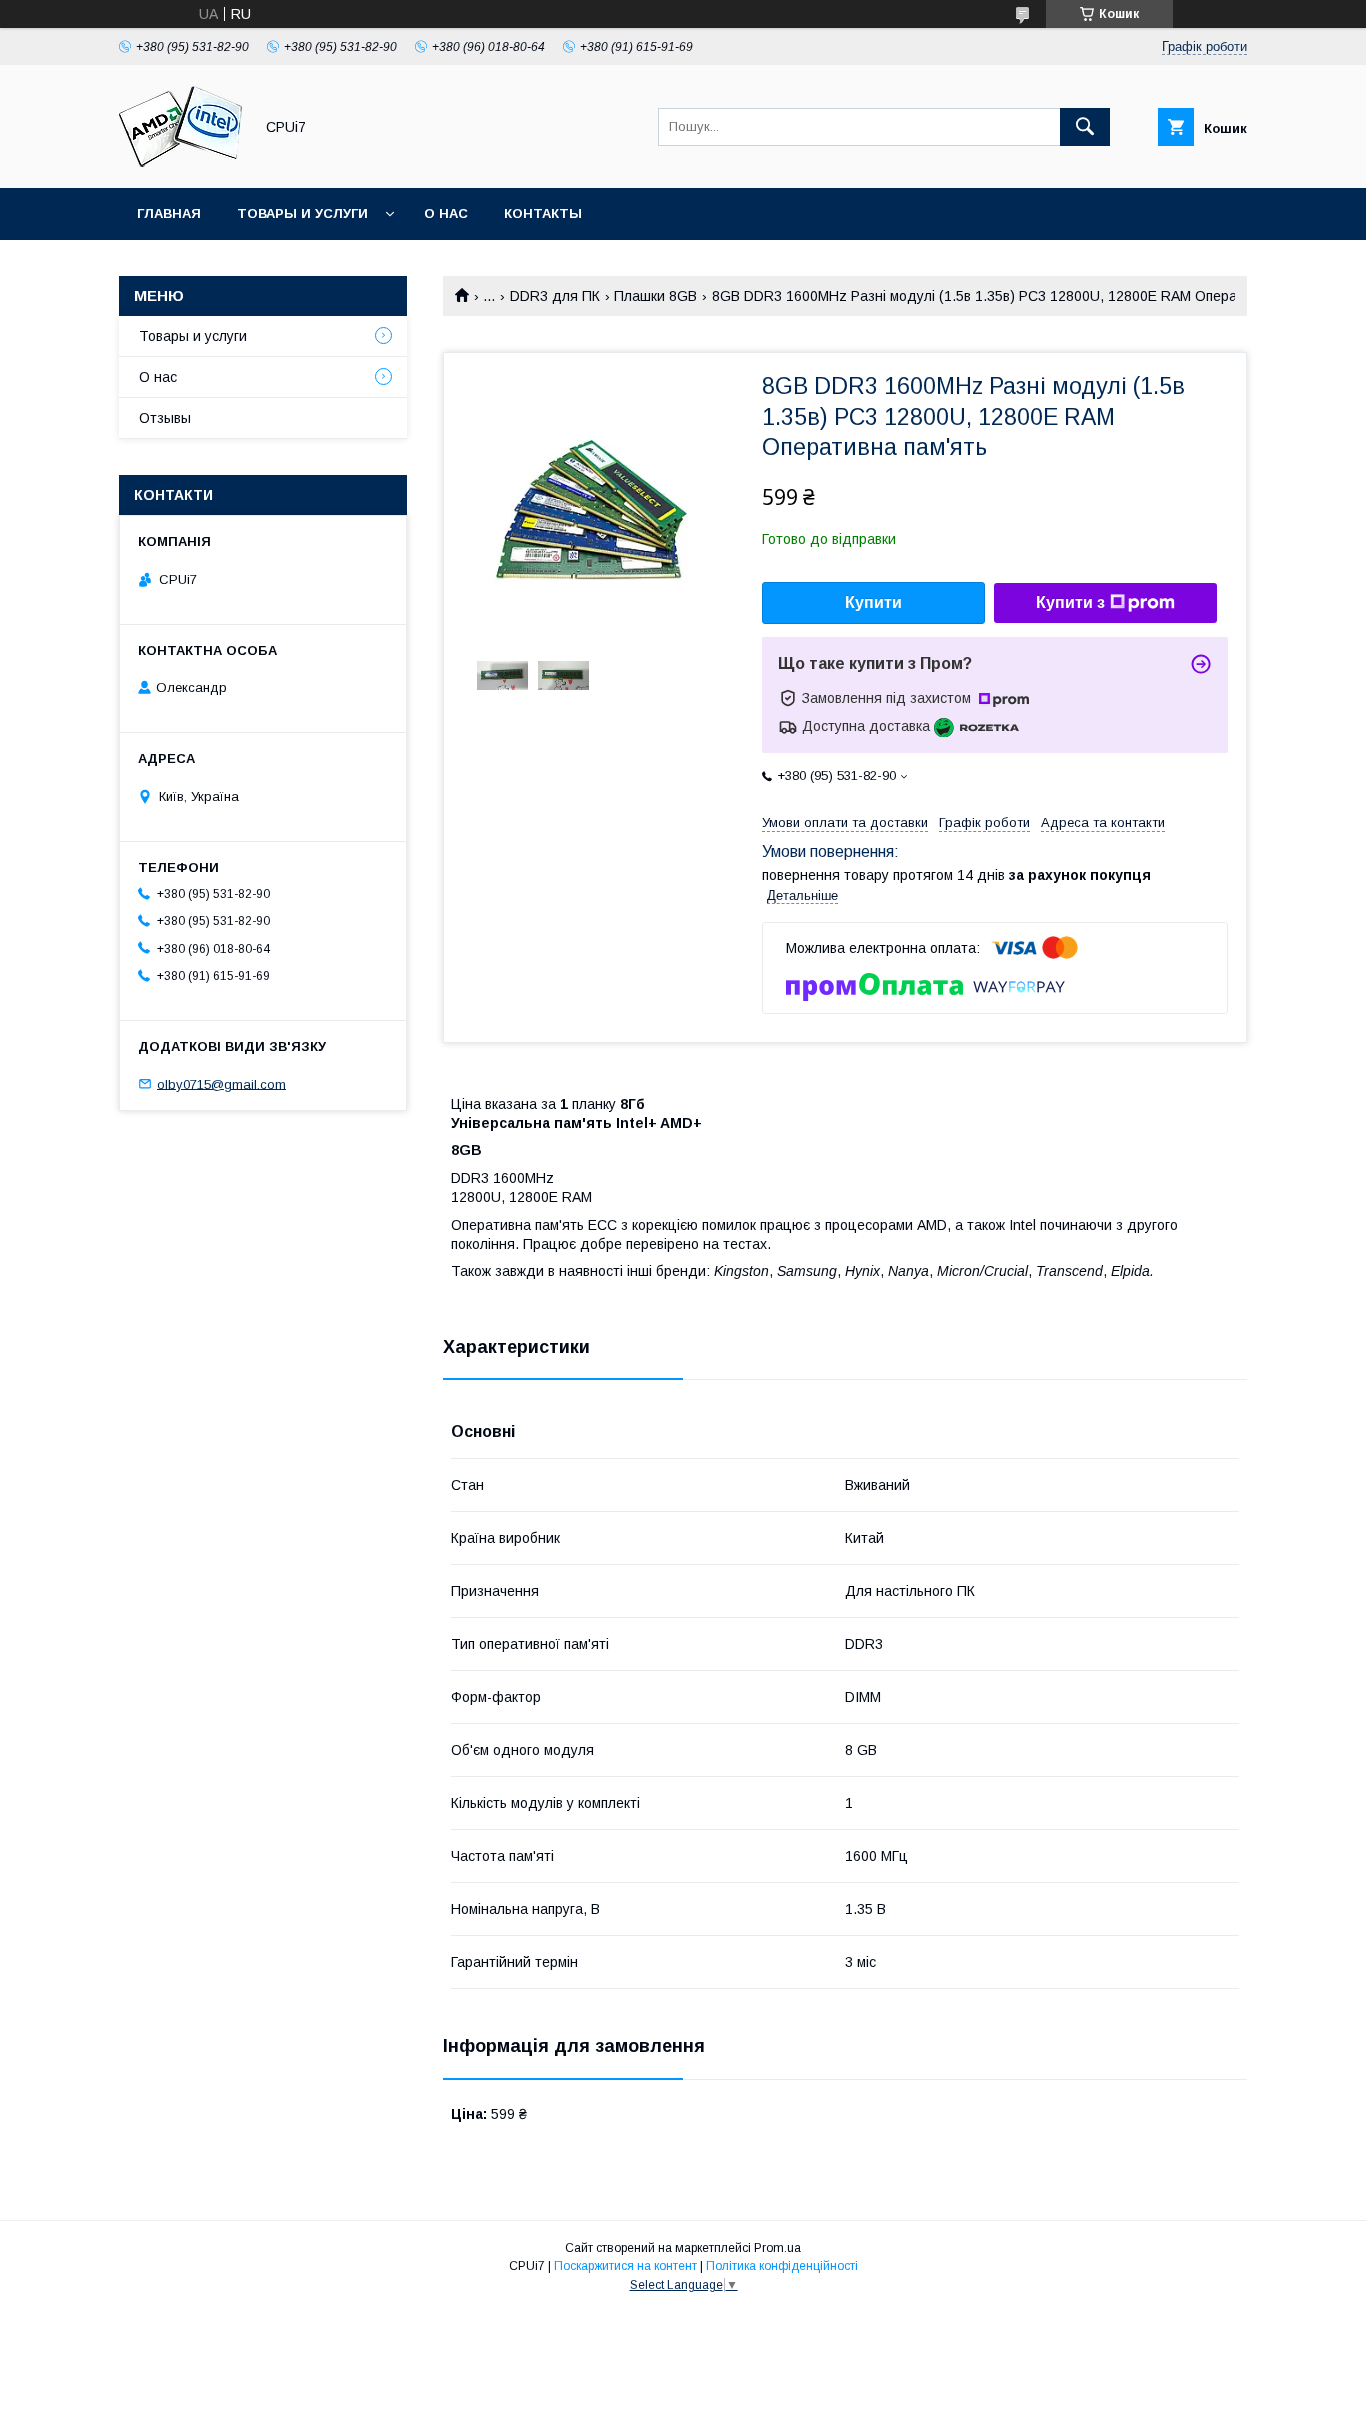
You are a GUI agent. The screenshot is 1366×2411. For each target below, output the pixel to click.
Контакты (543, 213)
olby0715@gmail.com (221, 1083)
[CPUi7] (180, 162)
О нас (446, 213)
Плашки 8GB (655, 296)
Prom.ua (777, 2248)
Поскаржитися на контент (625, 2266)
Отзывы (165, 418)
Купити (873, 602)
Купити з (1070, 602)
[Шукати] (1085, 127)
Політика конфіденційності (782, 2266)
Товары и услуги (302, 213)
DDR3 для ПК (555, 296)
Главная (169, 213)
